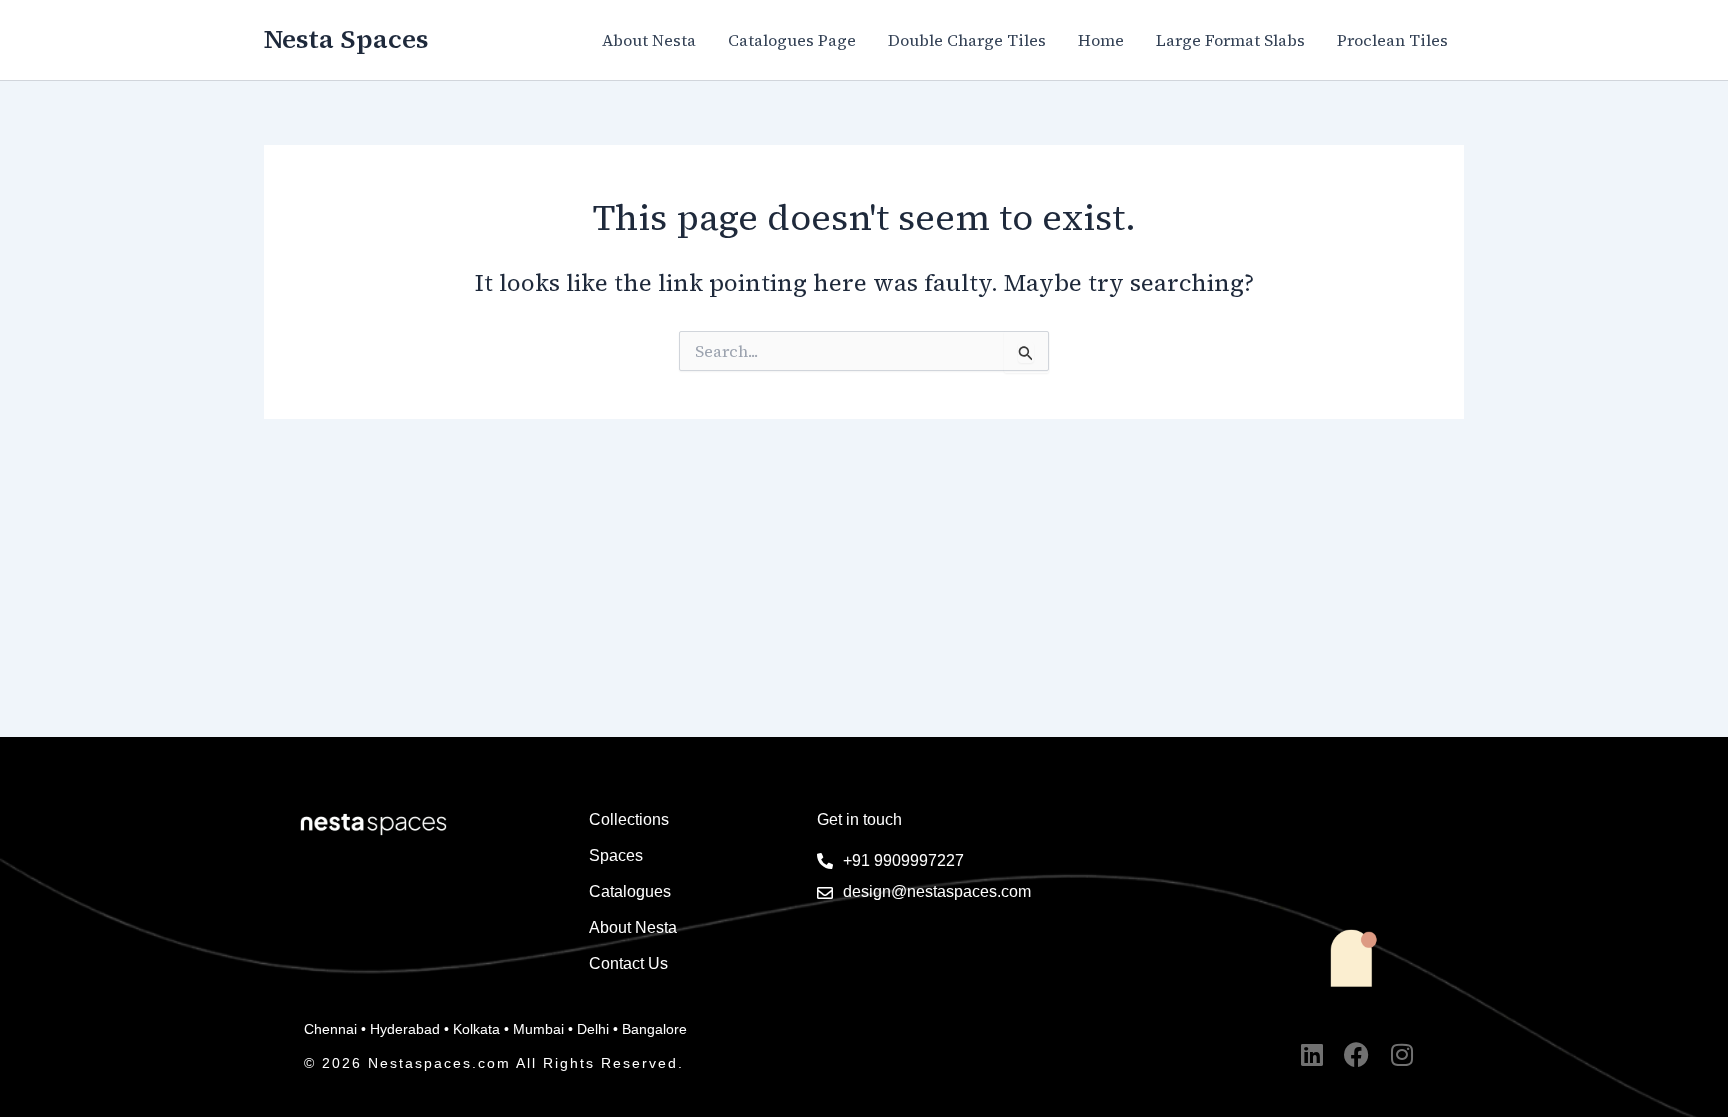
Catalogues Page (792, 40)
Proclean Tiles (1392, 40)
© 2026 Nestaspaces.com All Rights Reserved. (494, 1063)
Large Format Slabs (1230, 40)
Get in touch (859, 819)
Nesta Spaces (346, 39)
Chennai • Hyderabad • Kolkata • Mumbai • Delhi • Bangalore (495, 1029)
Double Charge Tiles (967, 40)
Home (1101, 40)
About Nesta (649, 40)
